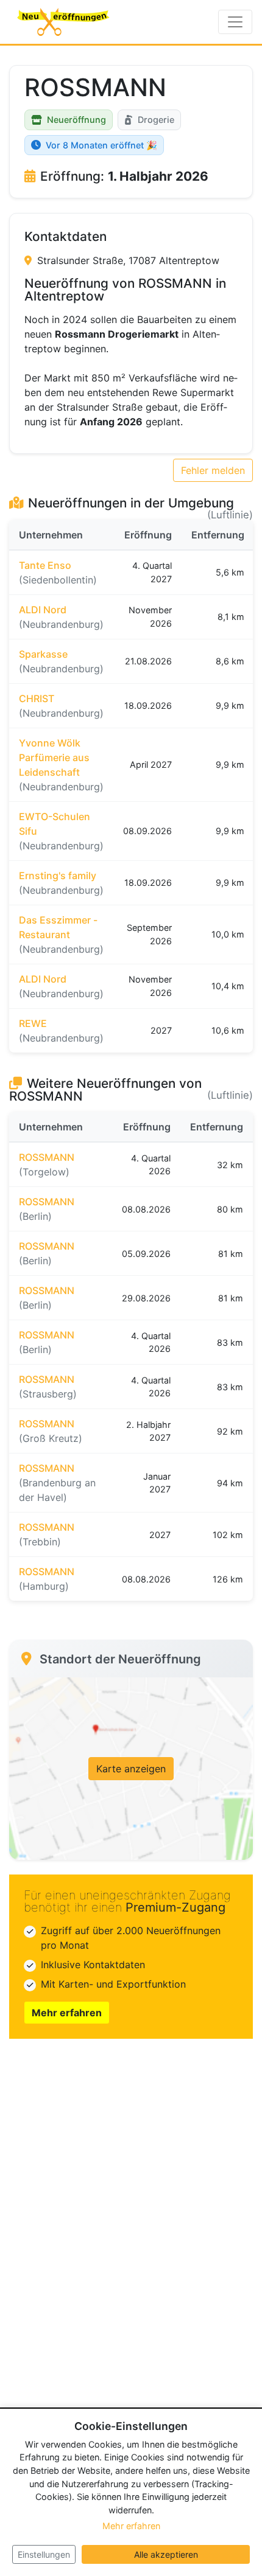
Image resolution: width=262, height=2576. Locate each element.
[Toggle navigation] (235, 22)
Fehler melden (213, 470)
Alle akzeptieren (166, 2554)
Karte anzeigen (131, 1769)
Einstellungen (44, 2554)
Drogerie (156, 120)
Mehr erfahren (67, 2013)
